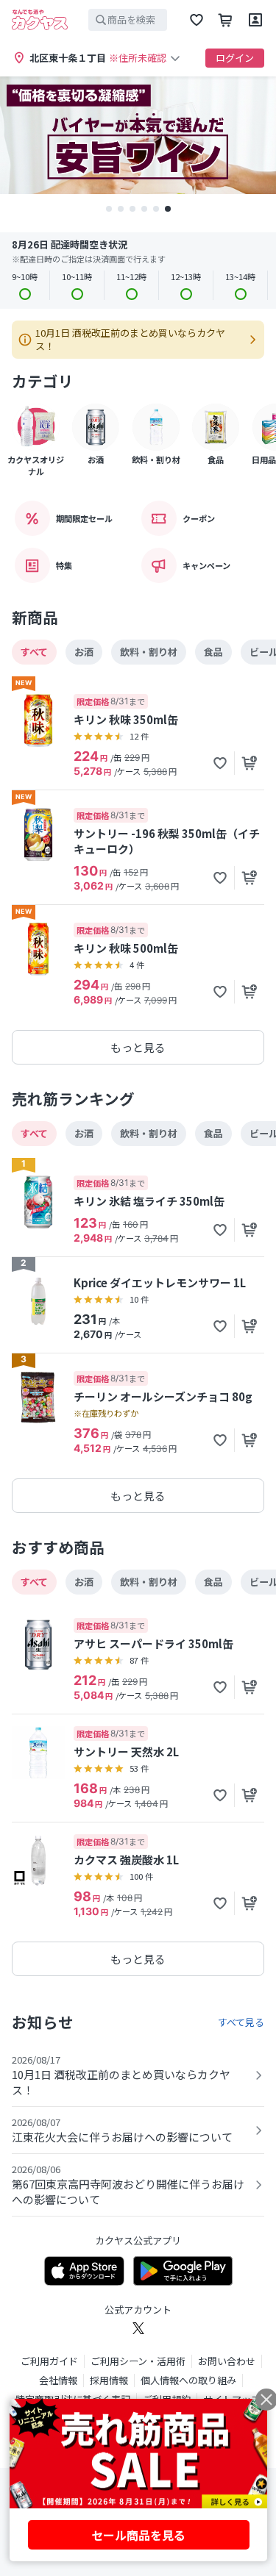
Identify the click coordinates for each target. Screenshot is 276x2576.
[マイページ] (255, 20)
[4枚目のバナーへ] (144, 209)
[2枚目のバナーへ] (121, 209)
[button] (220, 763)
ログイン (235, 58)
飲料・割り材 (149, 652)
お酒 (84, 652)
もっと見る (138, 1047)
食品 (213, 652)
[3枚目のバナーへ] (132, 209)
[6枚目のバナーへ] (168, 209)
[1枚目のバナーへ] (109, 209)
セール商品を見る (138, 2535)
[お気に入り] (197, 20)
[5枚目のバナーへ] (156, 209)
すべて (34, 652)
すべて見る (241, 2022)
